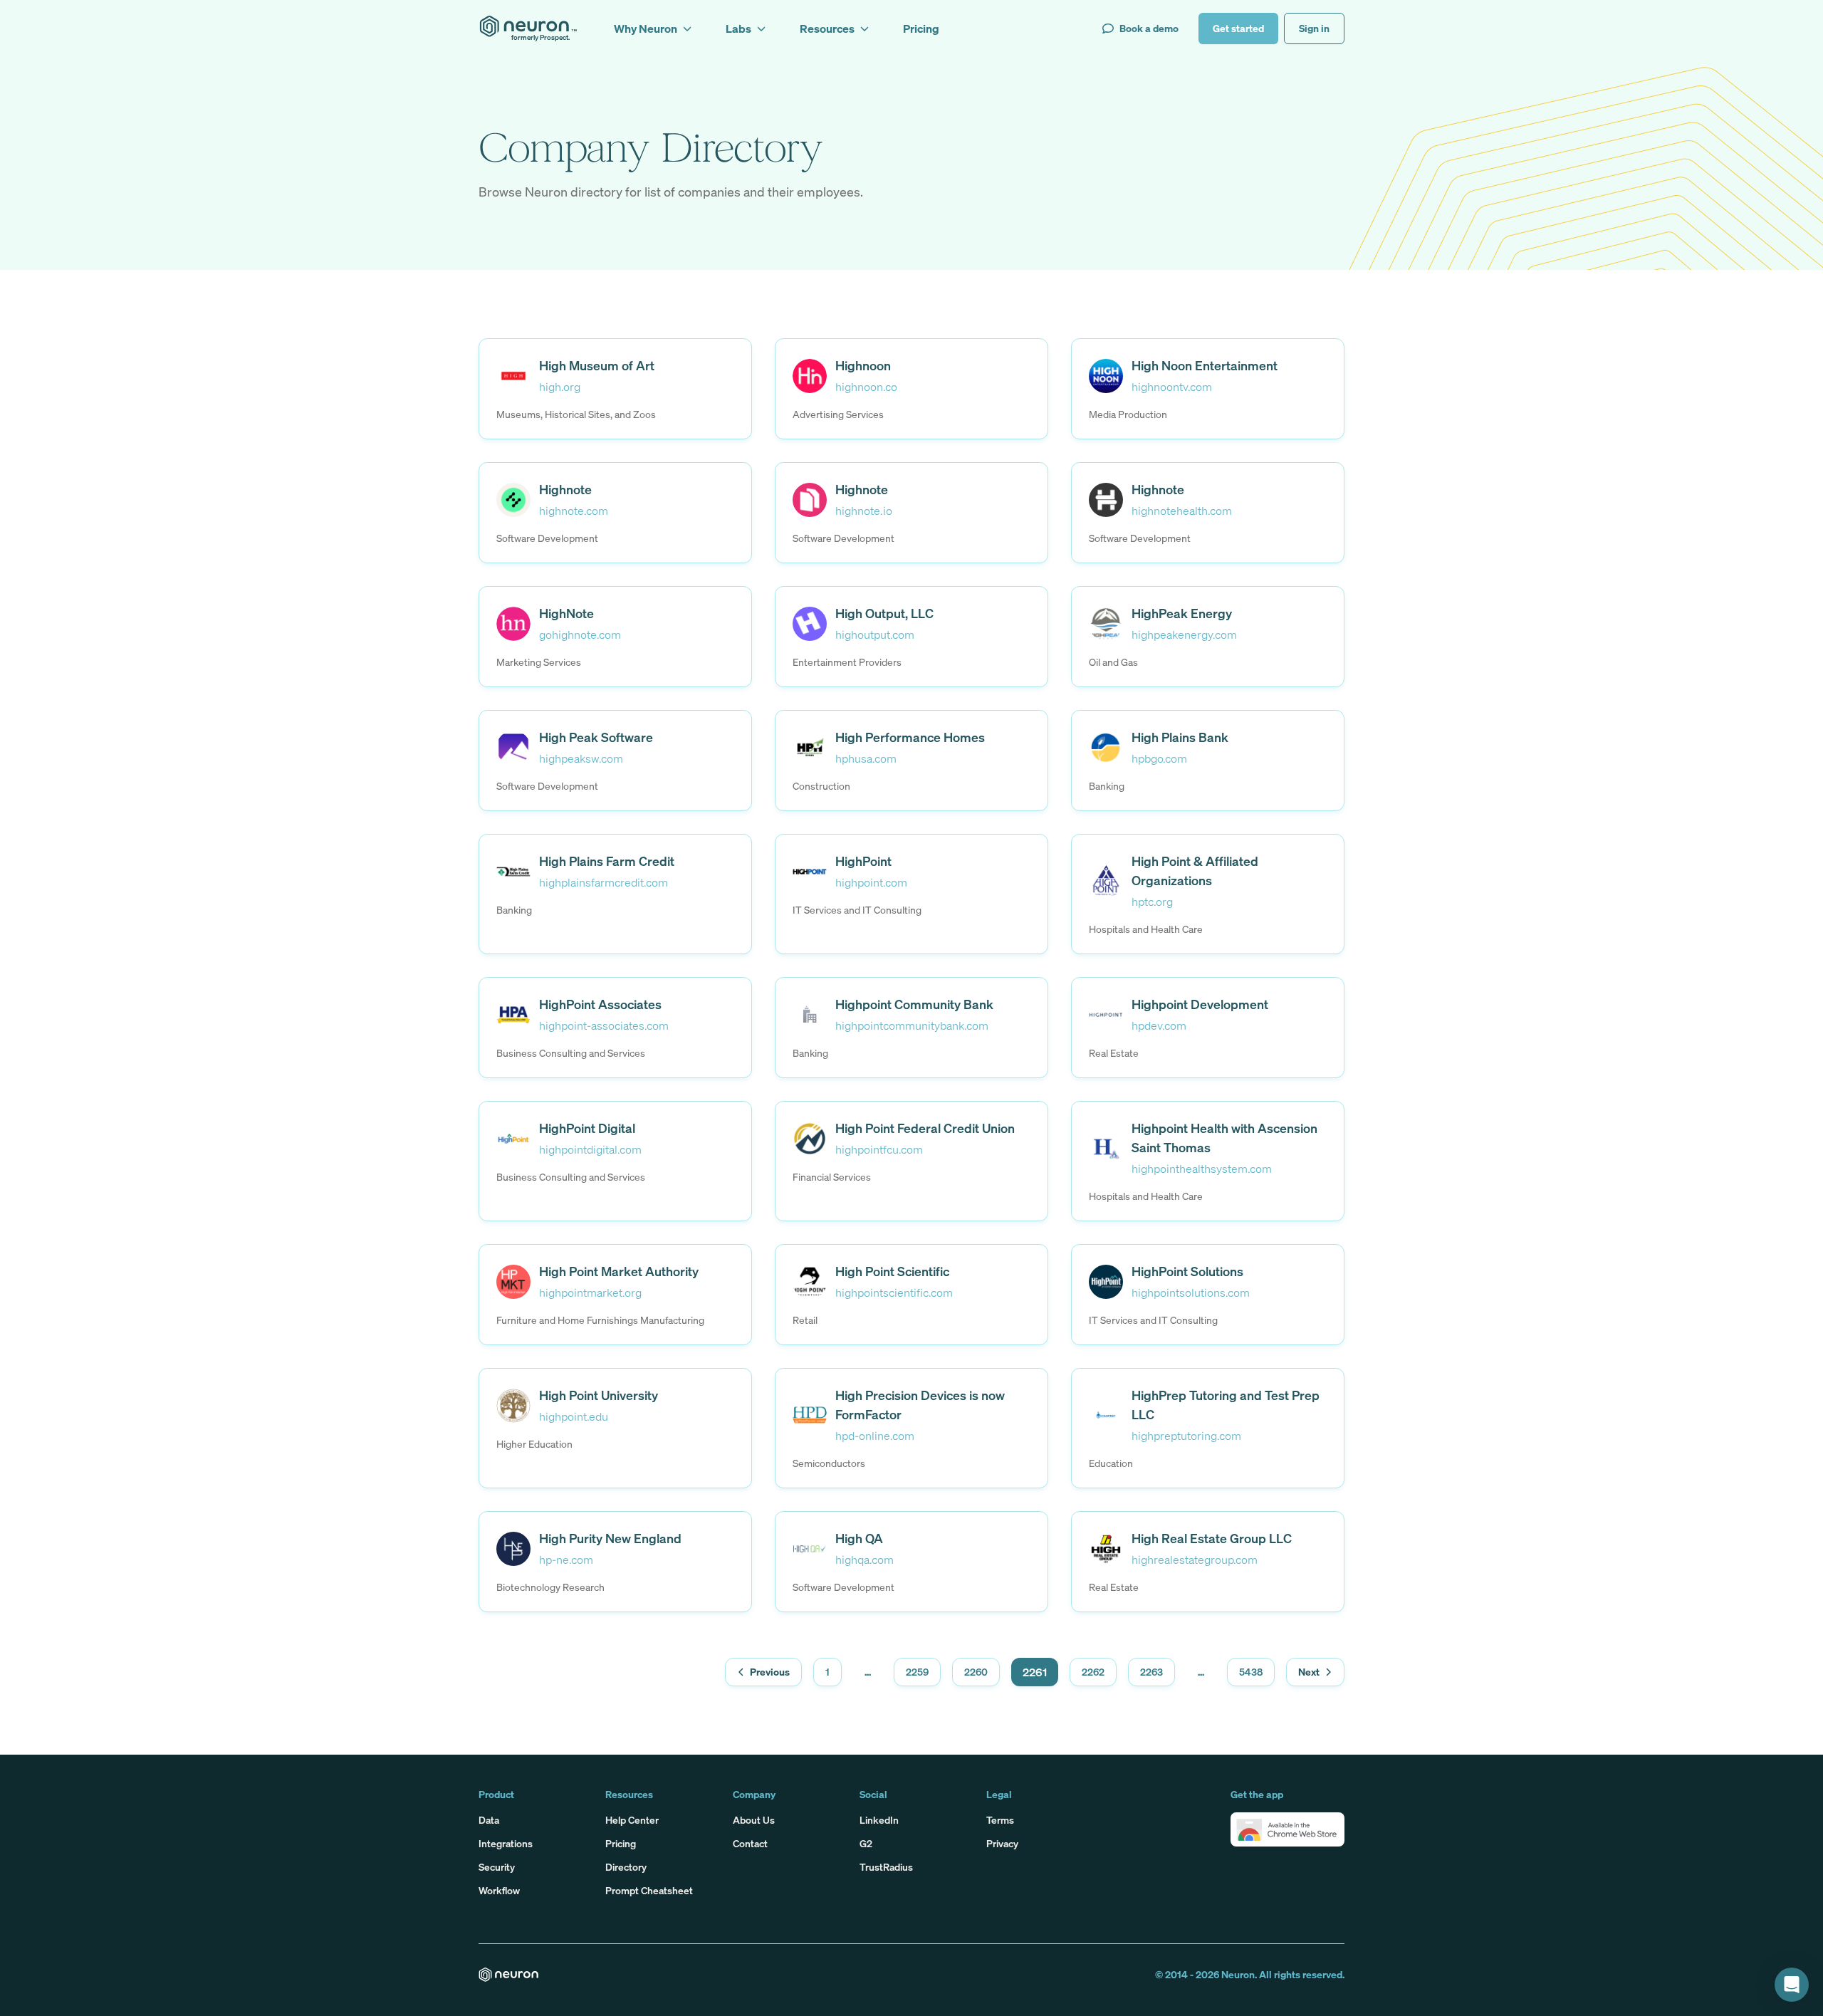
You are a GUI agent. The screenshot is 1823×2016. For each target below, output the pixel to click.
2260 (976, 1672)
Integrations (506, 1843)
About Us (754, 1820)
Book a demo (1149, 28)
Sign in (1314, 28)
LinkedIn (879, 1820)
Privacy (1002, 1843)
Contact (750, 1843)
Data (489, 1820)
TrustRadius (886, 1867)
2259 (917, 1672)
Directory (626, 1867)
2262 (1093, 1672)
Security (497, 1867)
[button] (1287, 1829)
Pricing (621, 1843)
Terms (1000, 1820)
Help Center (632, 1820)
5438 (1251, 1672)
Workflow (499, 1890)
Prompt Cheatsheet (649, 1890)
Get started (1238, 28)
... (868, 1672)
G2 (866, 1843)
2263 (1151, 1672)
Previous (770, 1672)
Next (1309, 1672)
